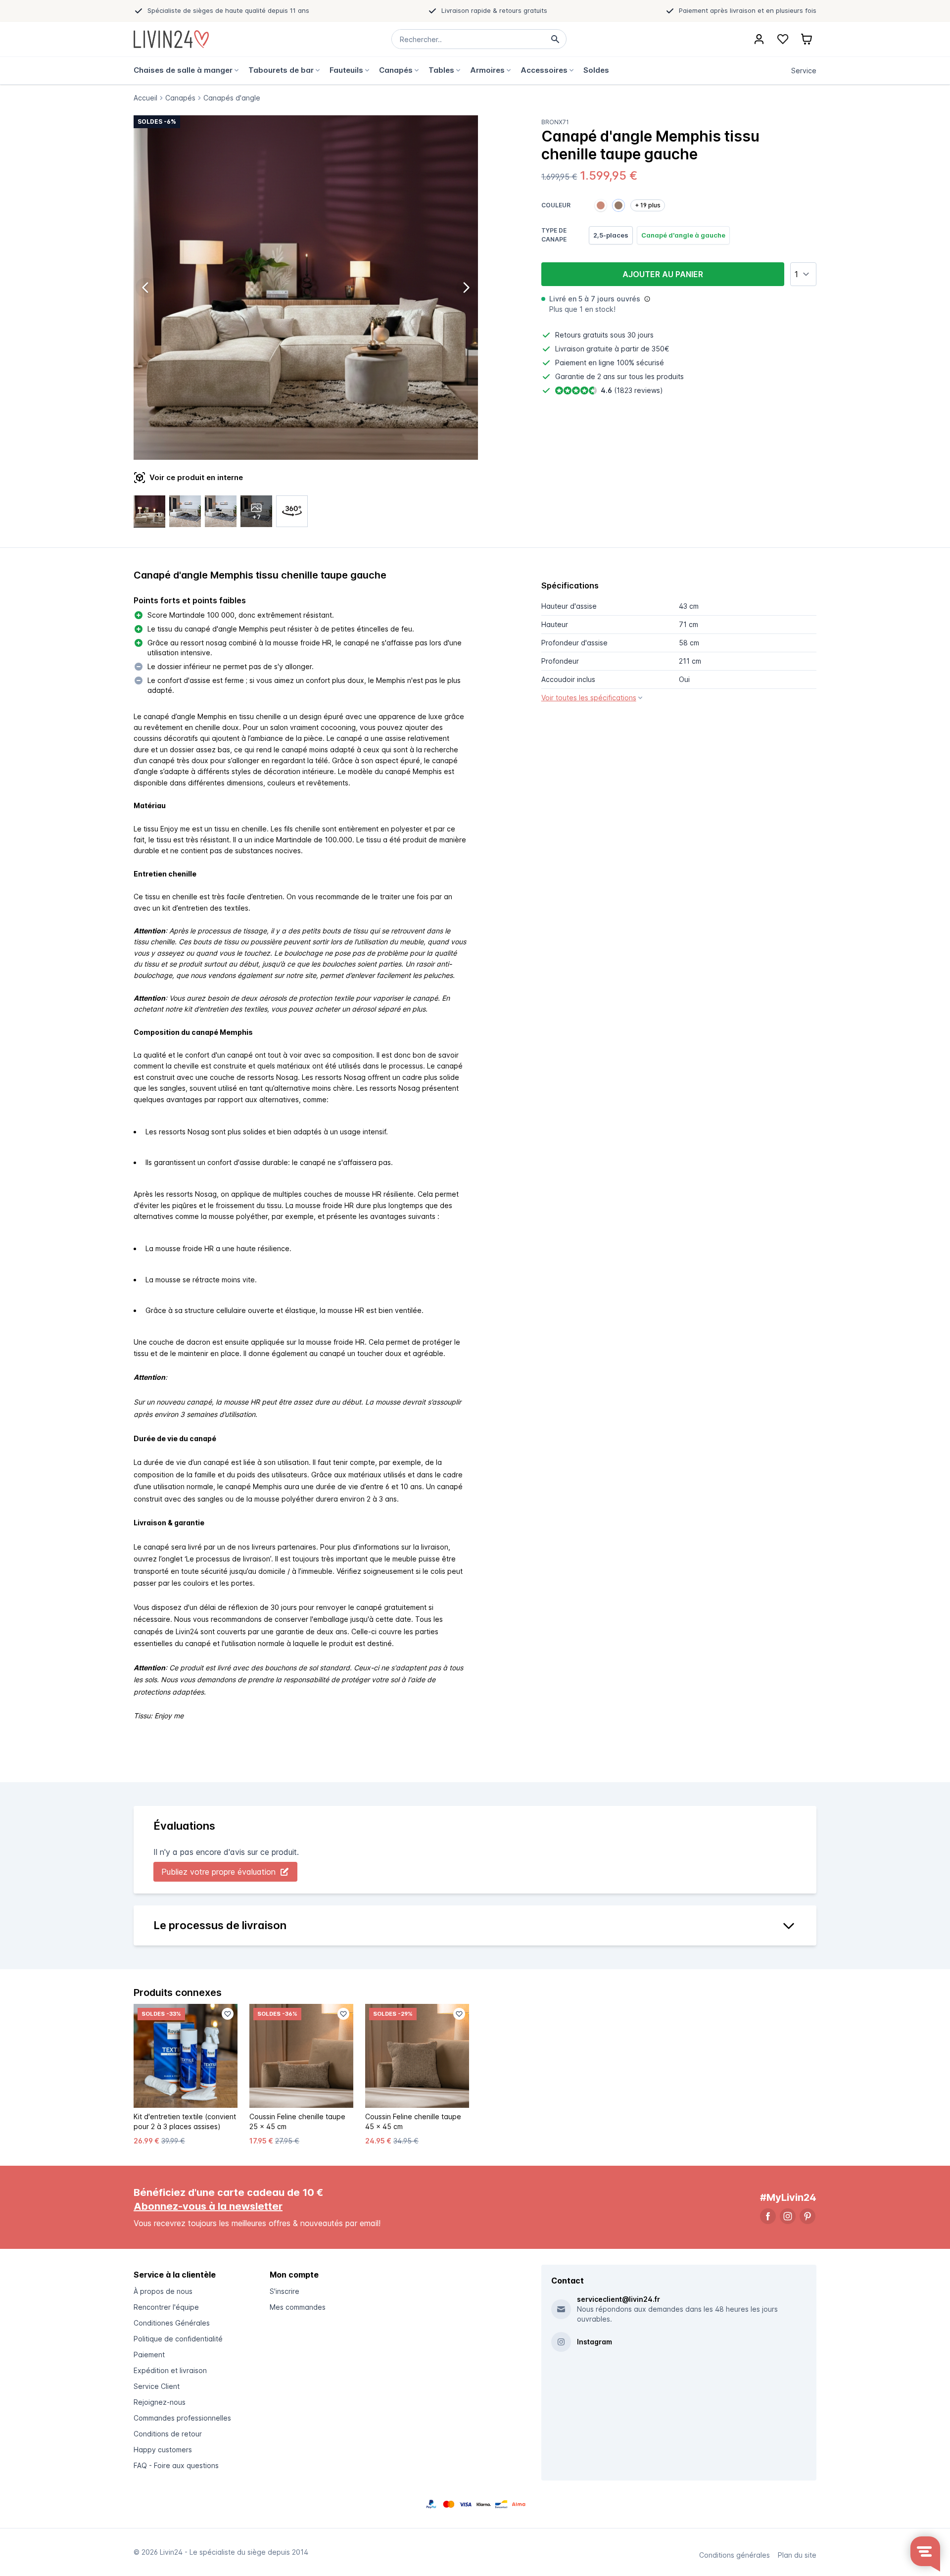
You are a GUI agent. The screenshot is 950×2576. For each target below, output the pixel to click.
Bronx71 (555, 122)
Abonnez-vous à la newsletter (208, 2206)
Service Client (157, 2386)
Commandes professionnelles (182, 2418)
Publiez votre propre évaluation (218, 1872)
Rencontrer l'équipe (166, 2307)
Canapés (180, 98)
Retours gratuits (582, 335)
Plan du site (797, 2555)
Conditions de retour (168, 2434)
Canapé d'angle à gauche (683, 235)
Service (804, 71)
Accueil (145, 98)
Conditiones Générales (172, 2323)
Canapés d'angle (232, 98)
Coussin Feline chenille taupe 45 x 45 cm (413, 2121)
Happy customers (163, 2450)
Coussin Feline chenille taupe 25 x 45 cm (297, 2121)
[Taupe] (618, 205)
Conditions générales (735, 2555)
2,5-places (611, 235)
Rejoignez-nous (160, 2402)
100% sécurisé (640, 363)
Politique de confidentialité (178, 2339)
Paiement (149, 2355)
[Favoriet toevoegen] (228, 2014)
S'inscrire (285, 2291)
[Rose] (601, 205)
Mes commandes (298, 2307)
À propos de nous (163, 2291)
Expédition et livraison (170, 2370)
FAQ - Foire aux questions (176, 2465)
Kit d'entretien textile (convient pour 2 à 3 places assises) (185, 2121)
